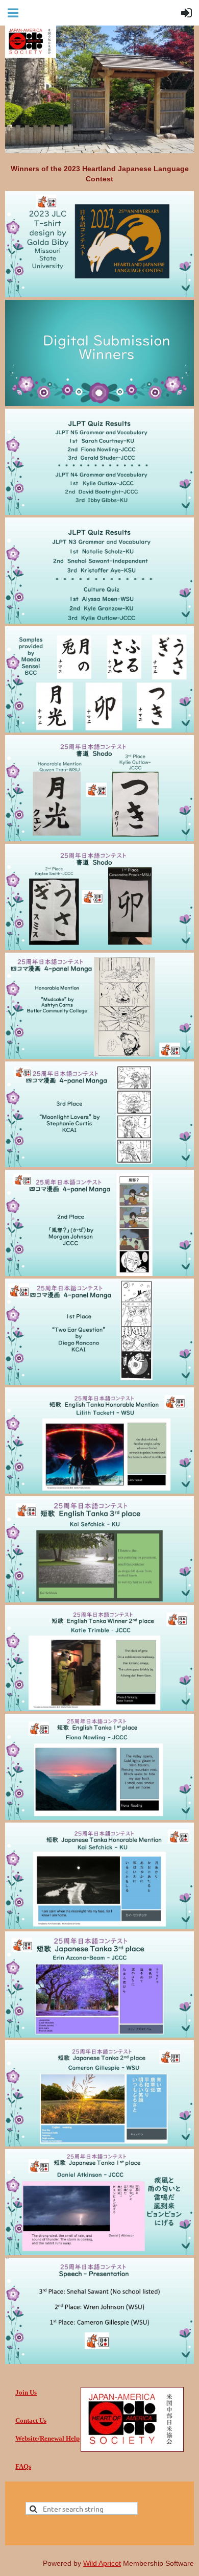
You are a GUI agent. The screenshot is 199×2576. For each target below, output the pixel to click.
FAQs (23, 2466)
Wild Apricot (102, 2563)
